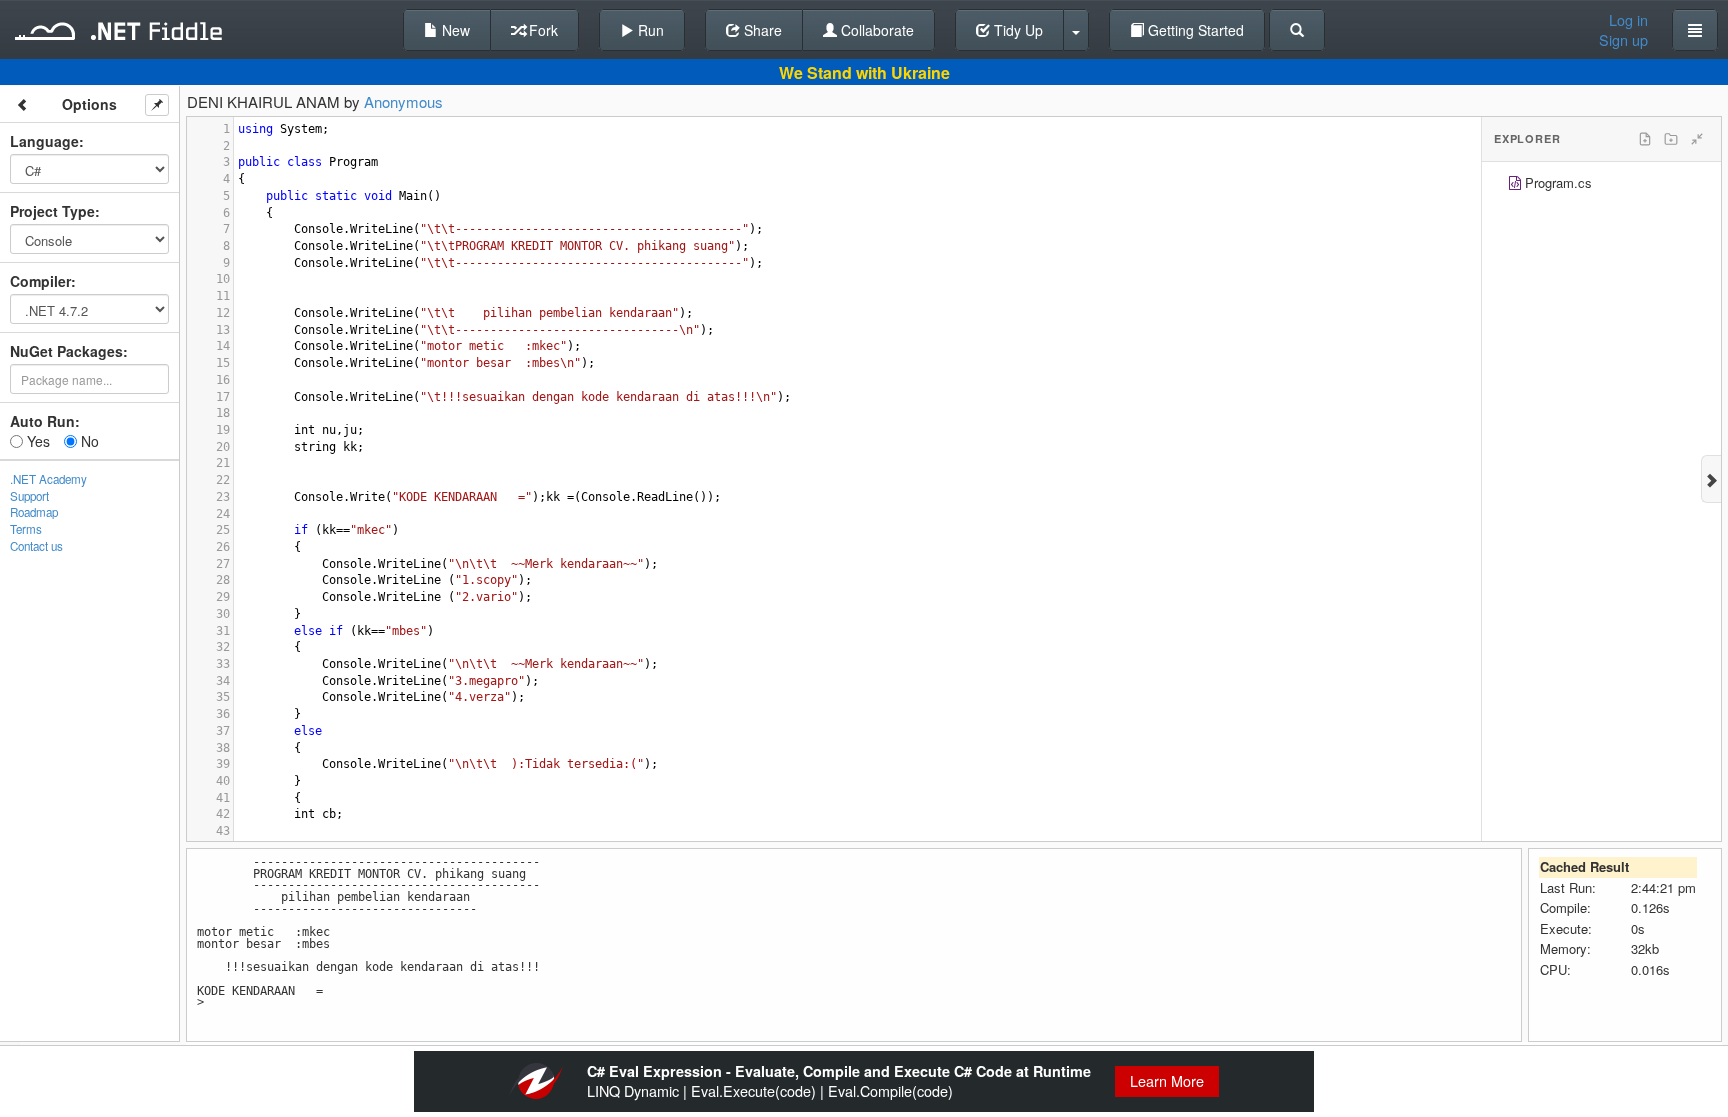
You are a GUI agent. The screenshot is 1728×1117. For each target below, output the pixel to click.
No (88, 441)
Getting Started (1194, 30)
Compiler (40, 281)
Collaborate (875, 30)
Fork (541, 30)
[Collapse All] (1697, 139)
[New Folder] (1671, 139)
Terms (26, 529)
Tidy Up (1016, 30)
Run (649, 30)
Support (29, 496)
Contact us (36, 546)
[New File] (1645, 139)
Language (44, 141)
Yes (36, 441)
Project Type (52, 211)
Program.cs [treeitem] (1558, 182)
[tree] (1601, 185)
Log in (1628, 20)
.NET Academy (48, 479)
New (454, 30)
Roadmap (34, 512)
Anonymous (403, 101)
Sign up (1623, 40)
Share (761, 30)
